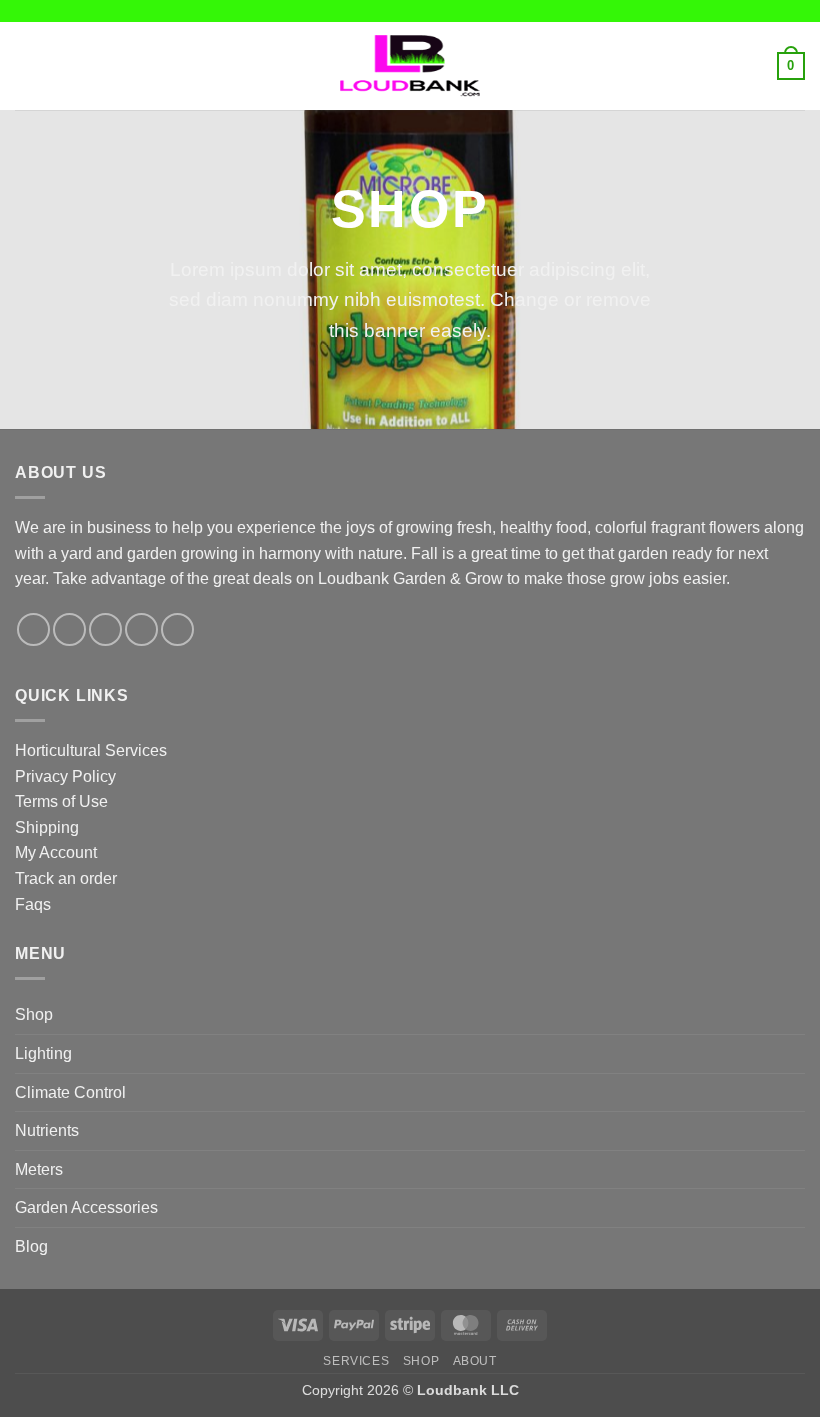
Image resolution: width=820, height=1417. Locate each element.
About (475, 1361)
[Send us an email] (141, 629)
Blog (31, 1246)
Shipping (47, 827)
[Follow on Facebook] (33, 629)
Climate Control (70, 1092)
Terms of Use (61, 801)
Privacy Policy (65, 776)
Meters (39, 1169)
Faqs (33, 904)
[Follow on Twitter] (105, 629)
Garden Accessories (86, 1207)
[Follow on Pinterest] (177, 629)
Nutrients (47, 1130)
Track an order (66, 878)
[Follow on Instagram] (69, 629)
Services (356, 1361)
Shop (34, 1014)
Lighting (43, 1053)
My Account (56, 852)
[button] (27, 65)
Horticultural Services (91, 750)
